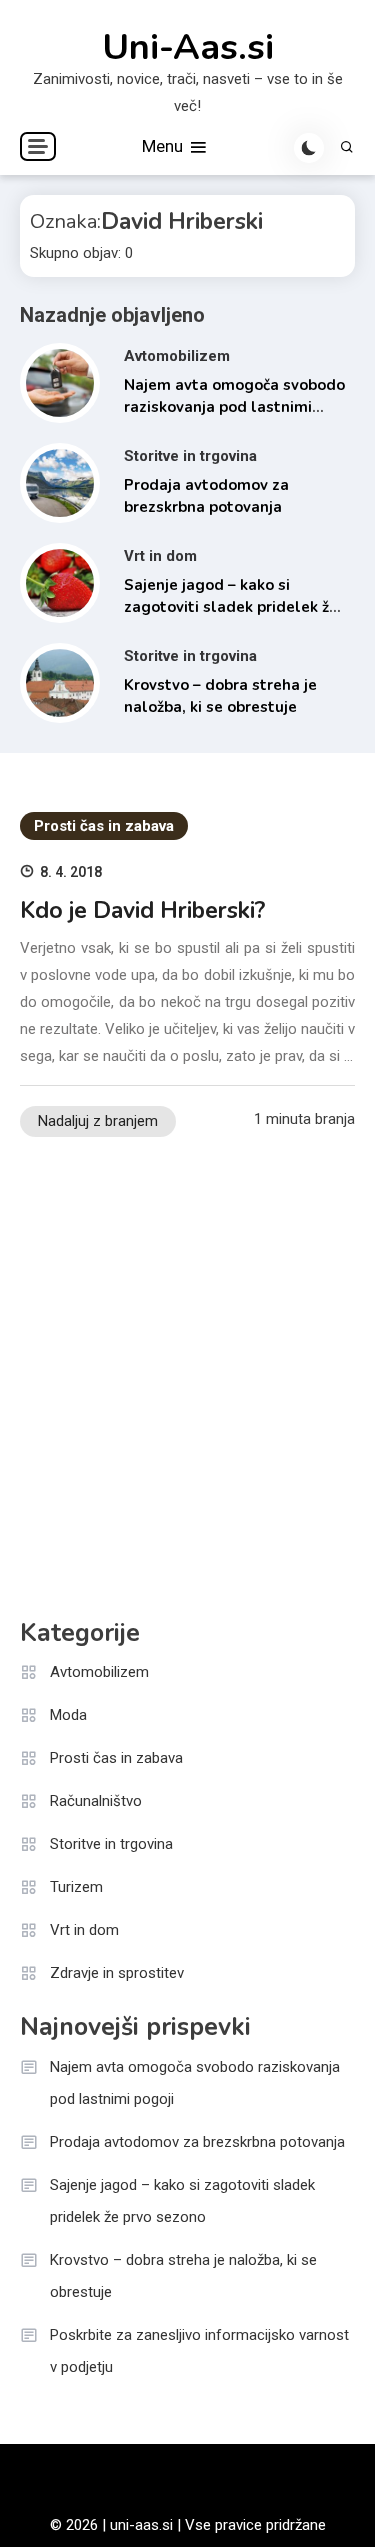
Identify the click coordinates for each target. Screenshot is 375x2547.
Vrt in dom (160, 556)
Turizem (76, 1887)
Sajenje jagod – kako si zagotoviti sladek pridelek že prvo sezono (231, 607)
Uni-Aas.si (188, 48)
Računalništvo (96, 1801)
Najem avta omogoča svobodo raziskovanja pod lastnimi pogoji (234, 407)
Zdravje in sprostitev (117, 1973)
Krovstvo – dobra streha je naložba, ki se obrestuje (183, 2276)
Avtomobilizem (177, 356)
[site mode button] (309, 148)
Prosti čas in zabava (104, 826)
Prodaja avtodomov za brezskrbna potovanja (197, 2142)
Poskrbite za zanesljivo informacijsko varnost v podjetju (199, 2351)
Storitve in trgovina (190, 456)
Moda (68, 1715)
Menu (164, 146)
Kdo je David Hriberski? (142, 910)
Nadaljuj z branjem (98, 1121)
